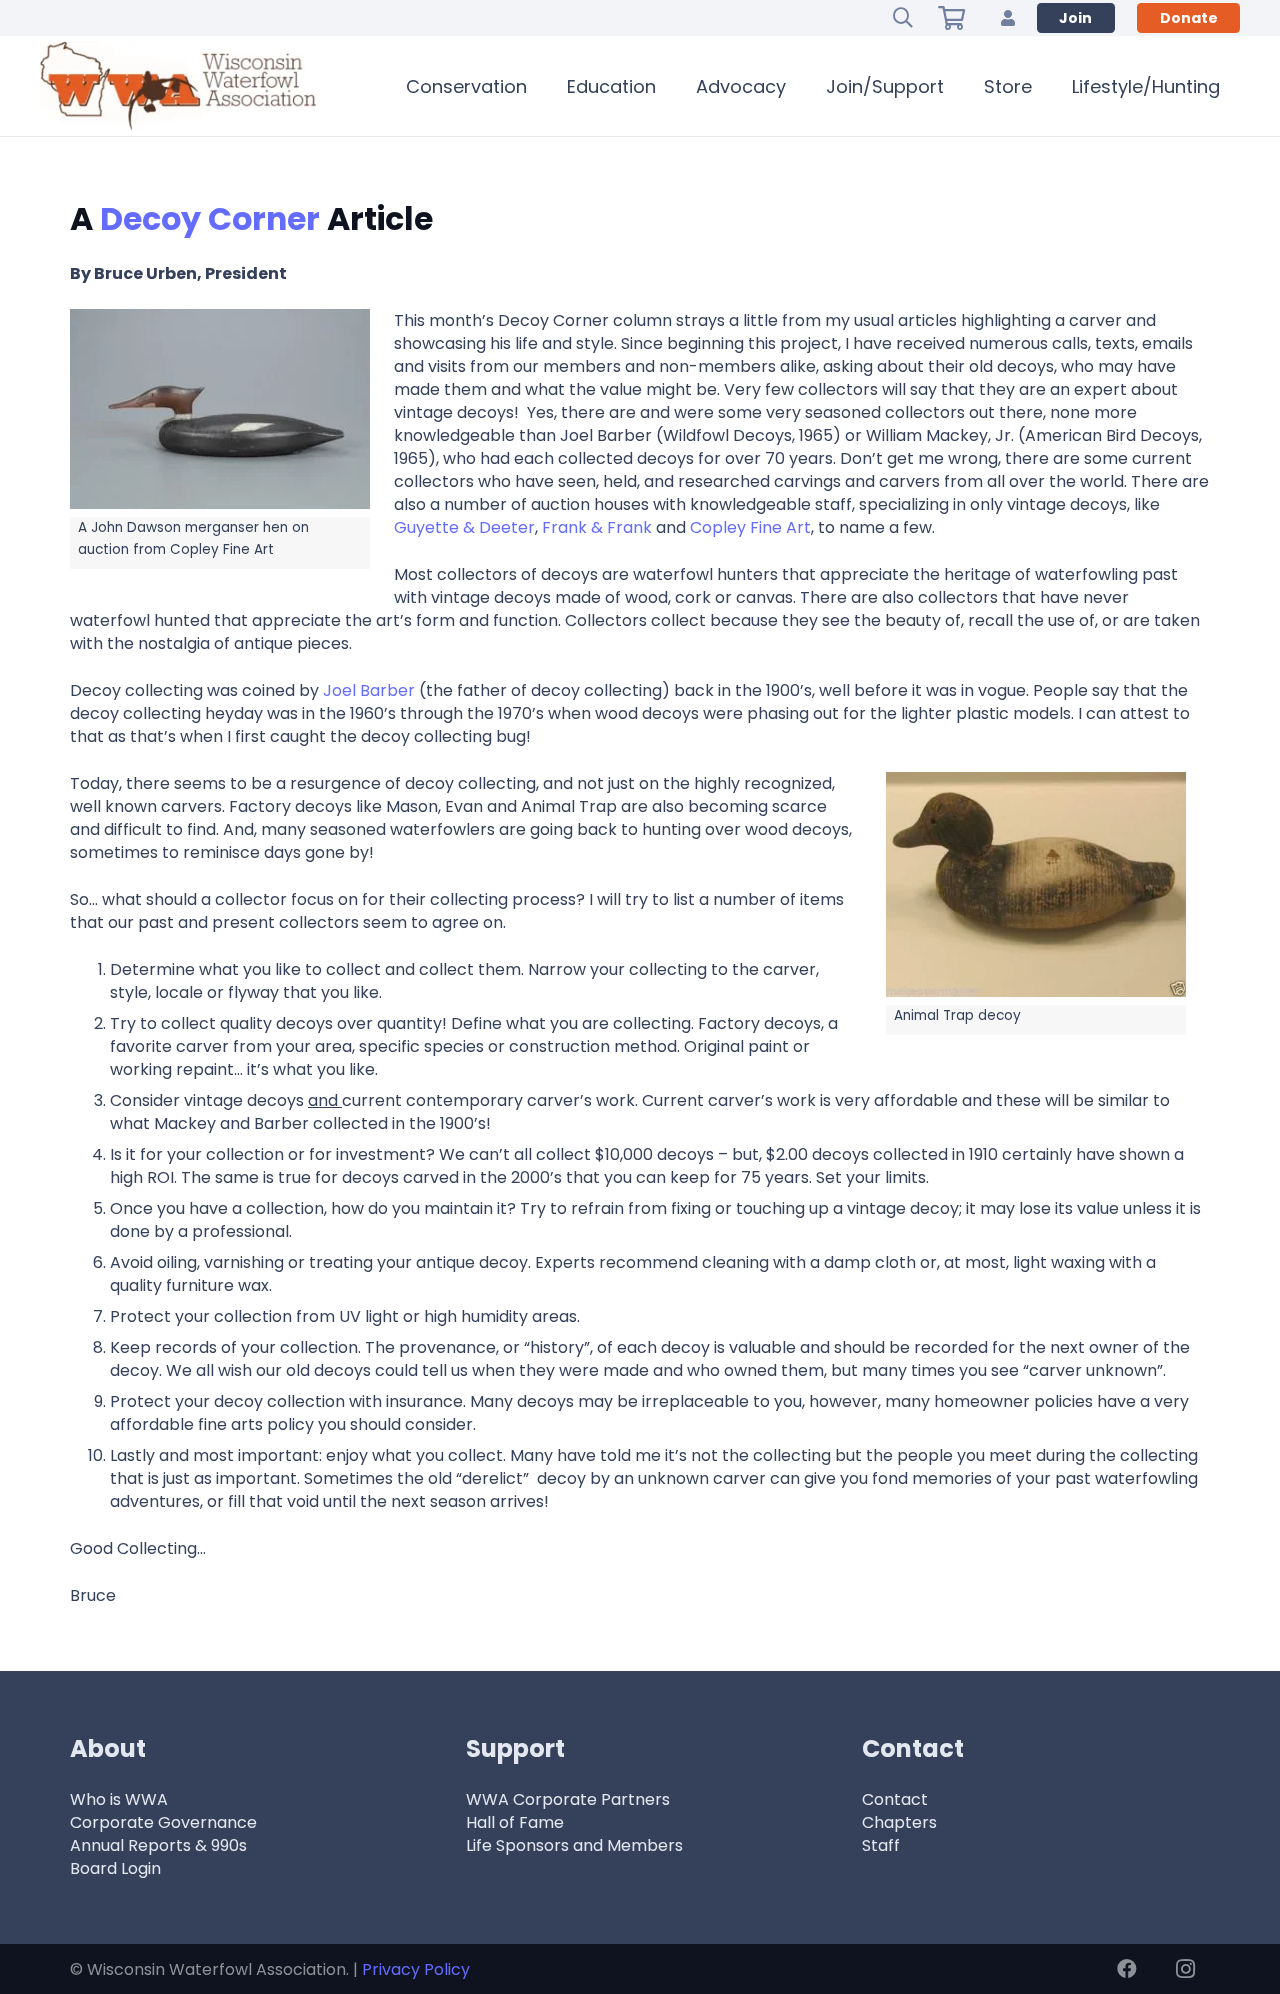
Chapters (899, 1822)
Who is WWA (119, 1799)
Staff (881, 1845)
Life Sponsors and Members (574, 1845)
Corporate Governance (163, 1822)
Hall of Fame (515, 1822)
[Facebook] (1127, 1969)
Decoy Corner (210, 219)
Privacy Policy (416, 1969)
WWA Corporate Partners (568, 1799)
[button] (903, 18)
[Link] (1008, 17)
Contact (895, 1799)
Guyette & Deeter (464, 527)
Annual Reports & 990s (158, 1845)
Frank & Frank (599, 527)
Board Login (115, 1868)
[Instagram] (1185, 1969)
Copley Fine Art (750, 527)
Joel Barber (369, 690)
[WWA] (178, 86)
